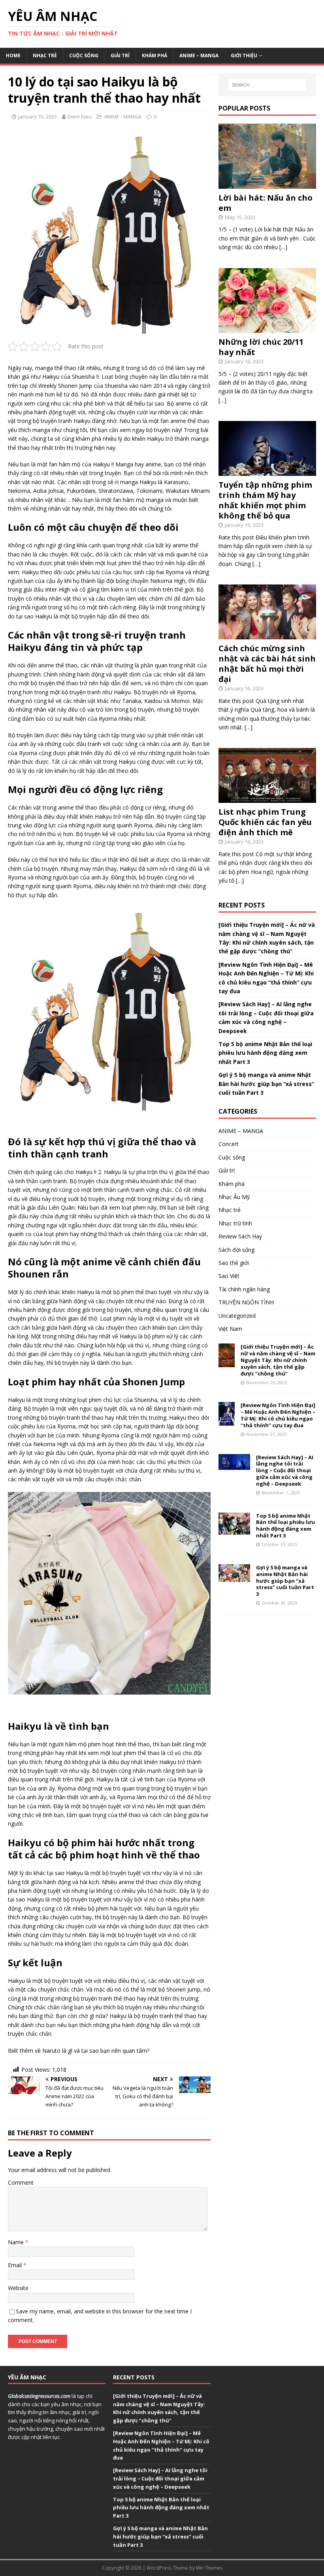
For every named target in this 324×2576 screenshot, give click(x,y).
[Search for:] (267, 85)
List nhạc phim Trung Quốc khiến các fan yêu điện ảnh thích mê (265, 822)
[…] (283, 247)
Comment (21, 2182)
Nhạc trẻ (45, 55)
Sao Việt (229, 1276)
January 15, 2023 (38, 116)
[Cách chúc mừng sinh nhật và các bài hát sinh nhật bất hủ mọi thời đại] (267, 635)
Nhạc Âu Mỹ (234, 1197)
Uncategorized (237, 1316)
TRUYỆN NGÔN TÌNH (246, 1302)
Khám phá (154, 55)
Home (13, 55)
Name (17, 2242)
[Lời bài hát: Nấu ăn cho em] (267, 184)
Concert (229, 1144)
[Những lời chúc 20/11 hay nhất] (267, 328)
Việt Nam (230, 1329)
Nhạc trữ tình (235, 1223)
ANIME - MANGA (123, 116)
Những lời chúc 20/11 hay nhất (261, 347)
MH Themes (209, 2568)
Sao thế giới (234, 1263)
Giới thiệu (244, 55)
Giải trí (120, 55)
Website (18, 2288)
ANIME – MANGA (199, 55)
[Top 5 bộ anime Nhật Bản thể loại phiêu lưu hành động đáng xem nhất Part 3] (234, 1530)
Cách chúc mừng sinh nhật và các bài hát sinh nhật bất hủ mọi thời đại (267, 664)
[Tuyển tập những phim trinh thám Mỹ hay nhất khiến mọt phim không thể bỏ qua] (267, 471)
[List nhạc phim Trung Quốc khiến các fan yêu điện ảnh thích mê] (267, 798)
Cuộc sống (84, 55)
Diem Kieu (80, 116)
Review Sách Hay (240, 1236)
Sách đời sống (236, 1250)
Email (16, 2265)
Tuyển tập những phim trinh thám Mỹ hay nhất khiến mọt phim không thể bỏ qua (265, 500)
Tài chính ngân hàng (244, 1289)
